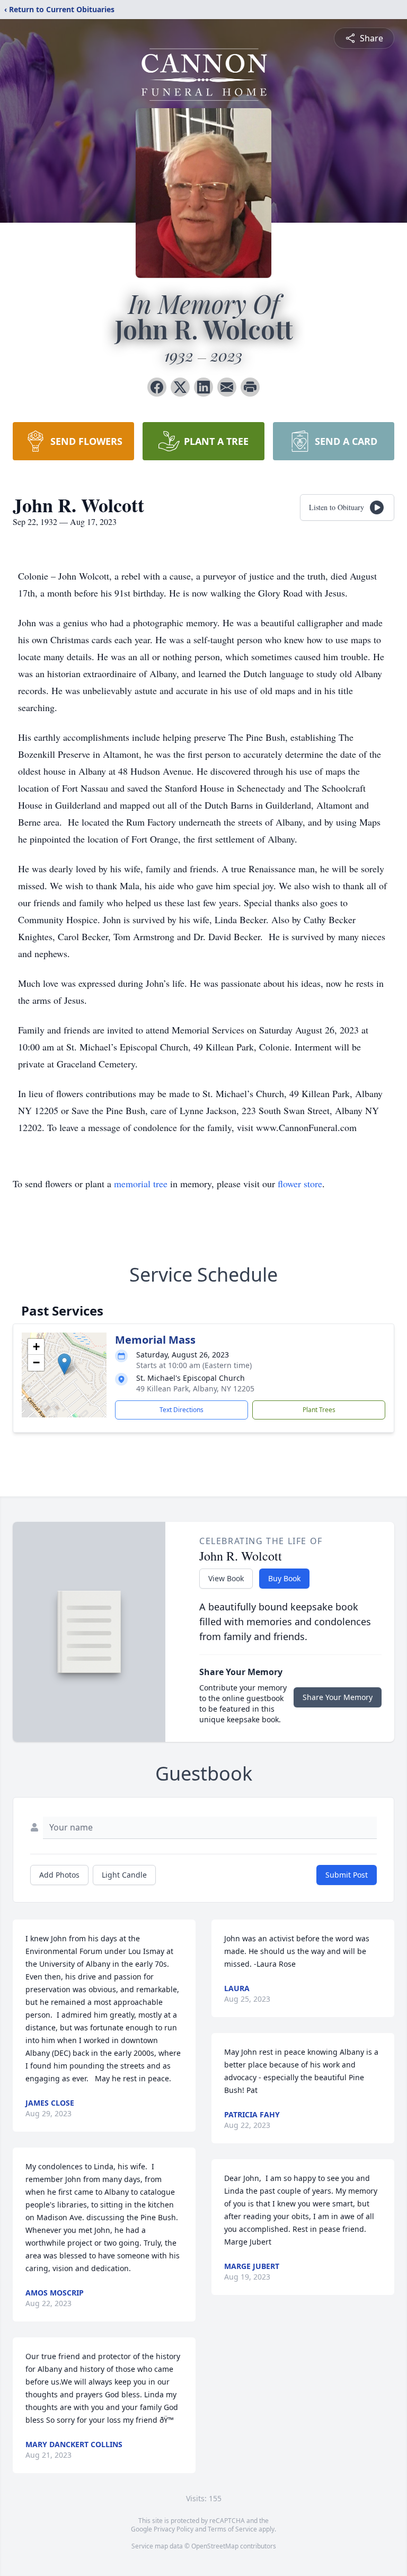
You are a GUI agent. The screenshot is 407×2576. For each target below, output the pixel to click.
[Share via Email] (227, 387)
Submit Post (347, 1875)
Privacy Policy (174, 2529)
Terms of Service (232, 2529)
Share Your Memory (338, 1697)
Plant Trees (319, 1410)
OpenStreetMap (215, 2546)
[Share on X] (180, 387)
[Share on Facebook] (157, 387)
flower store (300, 1184)
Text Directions (182, 1410)
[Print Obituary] (250, 387)
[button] (64, 1364)
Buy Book (284, 1578)
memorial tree (141, 1184)
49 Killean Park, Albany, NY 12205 (195, 1388)
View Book (226, 1578)
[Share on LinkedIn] (203, 387)
